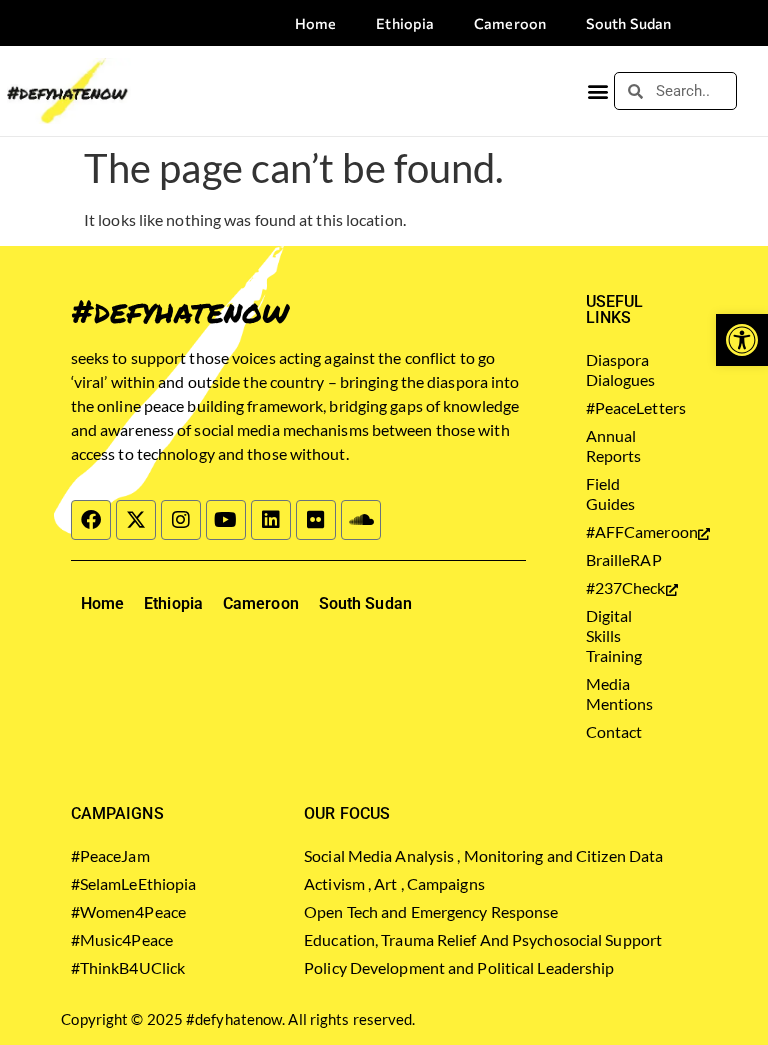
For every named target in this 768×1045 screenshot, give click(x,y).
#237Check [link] (616, 587)
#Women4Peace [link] (128, 911)
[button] (597, 91)
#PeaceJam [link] (110, 855)
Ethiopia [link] (405, 23)
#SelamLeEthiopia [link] (134, 883)
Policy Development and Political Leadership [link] (459, 967)
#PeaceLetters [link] (616, 407)
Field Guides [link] (611, 493)
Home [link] (315, 23)
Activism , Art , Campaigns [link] (394, 883)
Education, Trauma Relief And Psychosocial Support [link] (483, 939)
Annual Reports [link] (614, 445)
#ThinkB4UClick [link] (128, 967)
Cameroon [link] (510, 23)
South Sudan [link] (628, 23)
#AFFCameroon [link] (616, 531)
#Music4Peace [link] (122, 939)
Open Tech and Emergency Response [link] (431, 911)
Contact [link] (614, 731)
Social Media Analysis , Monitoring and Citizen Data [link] (483, 855)
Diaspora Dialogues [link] (616, 369)
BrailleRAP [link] (616, 559)
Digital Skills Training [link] (614, 635)
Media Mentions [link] (616, 693)
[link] (742, 340)
